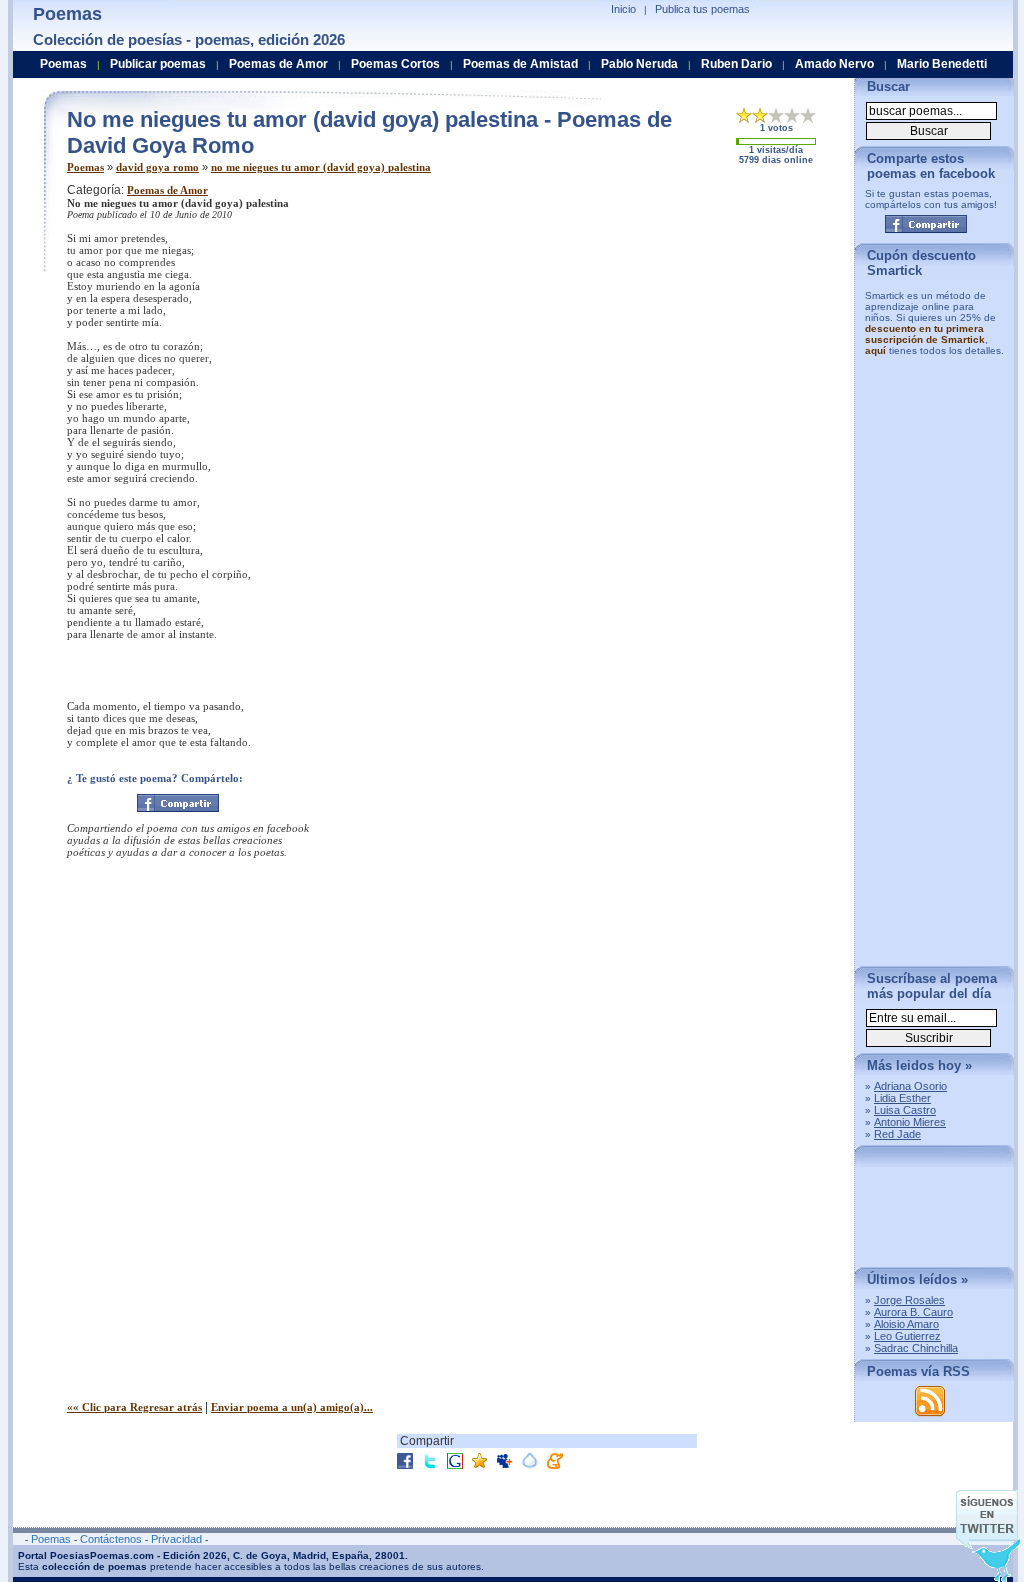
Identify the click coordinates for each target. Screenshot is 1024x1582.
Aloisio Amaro (906, 1324)
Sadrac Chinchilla (916, 1348)
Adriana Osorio (910, 1086)
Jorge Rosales (909, 1300)
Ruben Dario (736, 64)
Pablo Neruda (639, 64)
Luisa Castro (905, 1110)
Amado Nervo (834, 64)
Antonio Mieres (910, 1122)
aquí (875, 350)
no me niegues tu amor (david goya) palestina (321, 167)
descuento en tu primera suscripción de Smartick (925, 334)
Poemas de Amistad (520, 64)
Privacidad (176, 1539)
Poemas (85, 167)
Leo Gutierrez (907, 1336)
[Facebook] (178, 803)
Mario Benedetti (942, 64)
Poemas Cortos (395, 64)
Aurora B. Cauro (913, 1312)
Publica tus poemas (702, 9)
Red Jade (897, 1134)
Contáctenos (111, 1539)
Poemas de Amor (167, 190)
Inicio (623, 9)
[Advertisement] (672, 323)
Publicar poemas (158, 64)
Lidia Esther (902, 1098)
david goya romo (157, 167)
